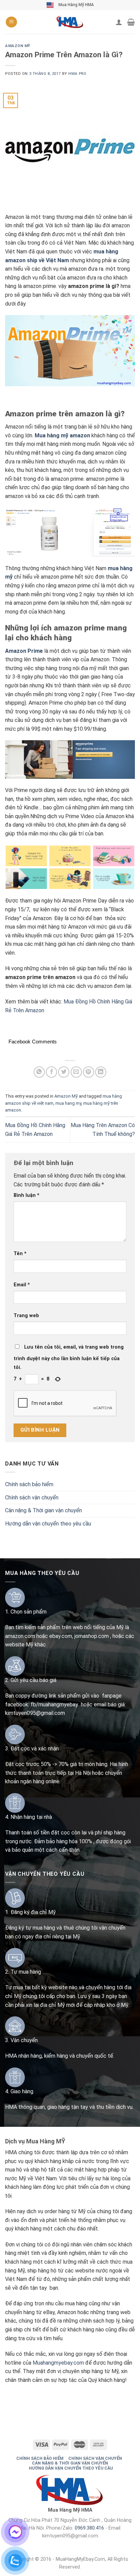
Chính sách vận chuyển (32, 1498)
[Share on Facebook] (51, 1072)
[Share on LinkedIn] (101, 1072)
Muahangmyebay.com (58, 2363)
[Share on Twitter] (64, 1072)
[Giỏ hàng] (131, 22)
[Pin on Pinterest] (89, 1072)
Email (22, 1285)
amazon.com (20, 1636)
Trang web (26, 1316)
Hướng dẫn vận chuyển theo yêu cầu (48, 1524)
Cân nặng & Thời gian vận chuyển (43, 1510)
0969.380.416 (89, 2528)
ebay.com (61, 1636)
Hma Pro (77, 74)
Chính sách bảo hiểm (29, 1484)
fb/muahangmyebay (54, 1705)
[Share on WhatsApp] (39, 1072)
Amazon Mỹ (18, 46)
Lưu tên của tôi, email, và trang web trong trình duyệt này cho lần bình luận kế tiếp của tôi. (69, 1357)
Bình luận (27, 1195)
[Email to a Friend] (76, 1072)
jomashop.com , (93, 1636)
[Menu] (11, 22)
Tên (20, 1254)
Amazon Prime (24, 651)
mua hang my (68, 1103)
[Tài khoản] (119, 22)
